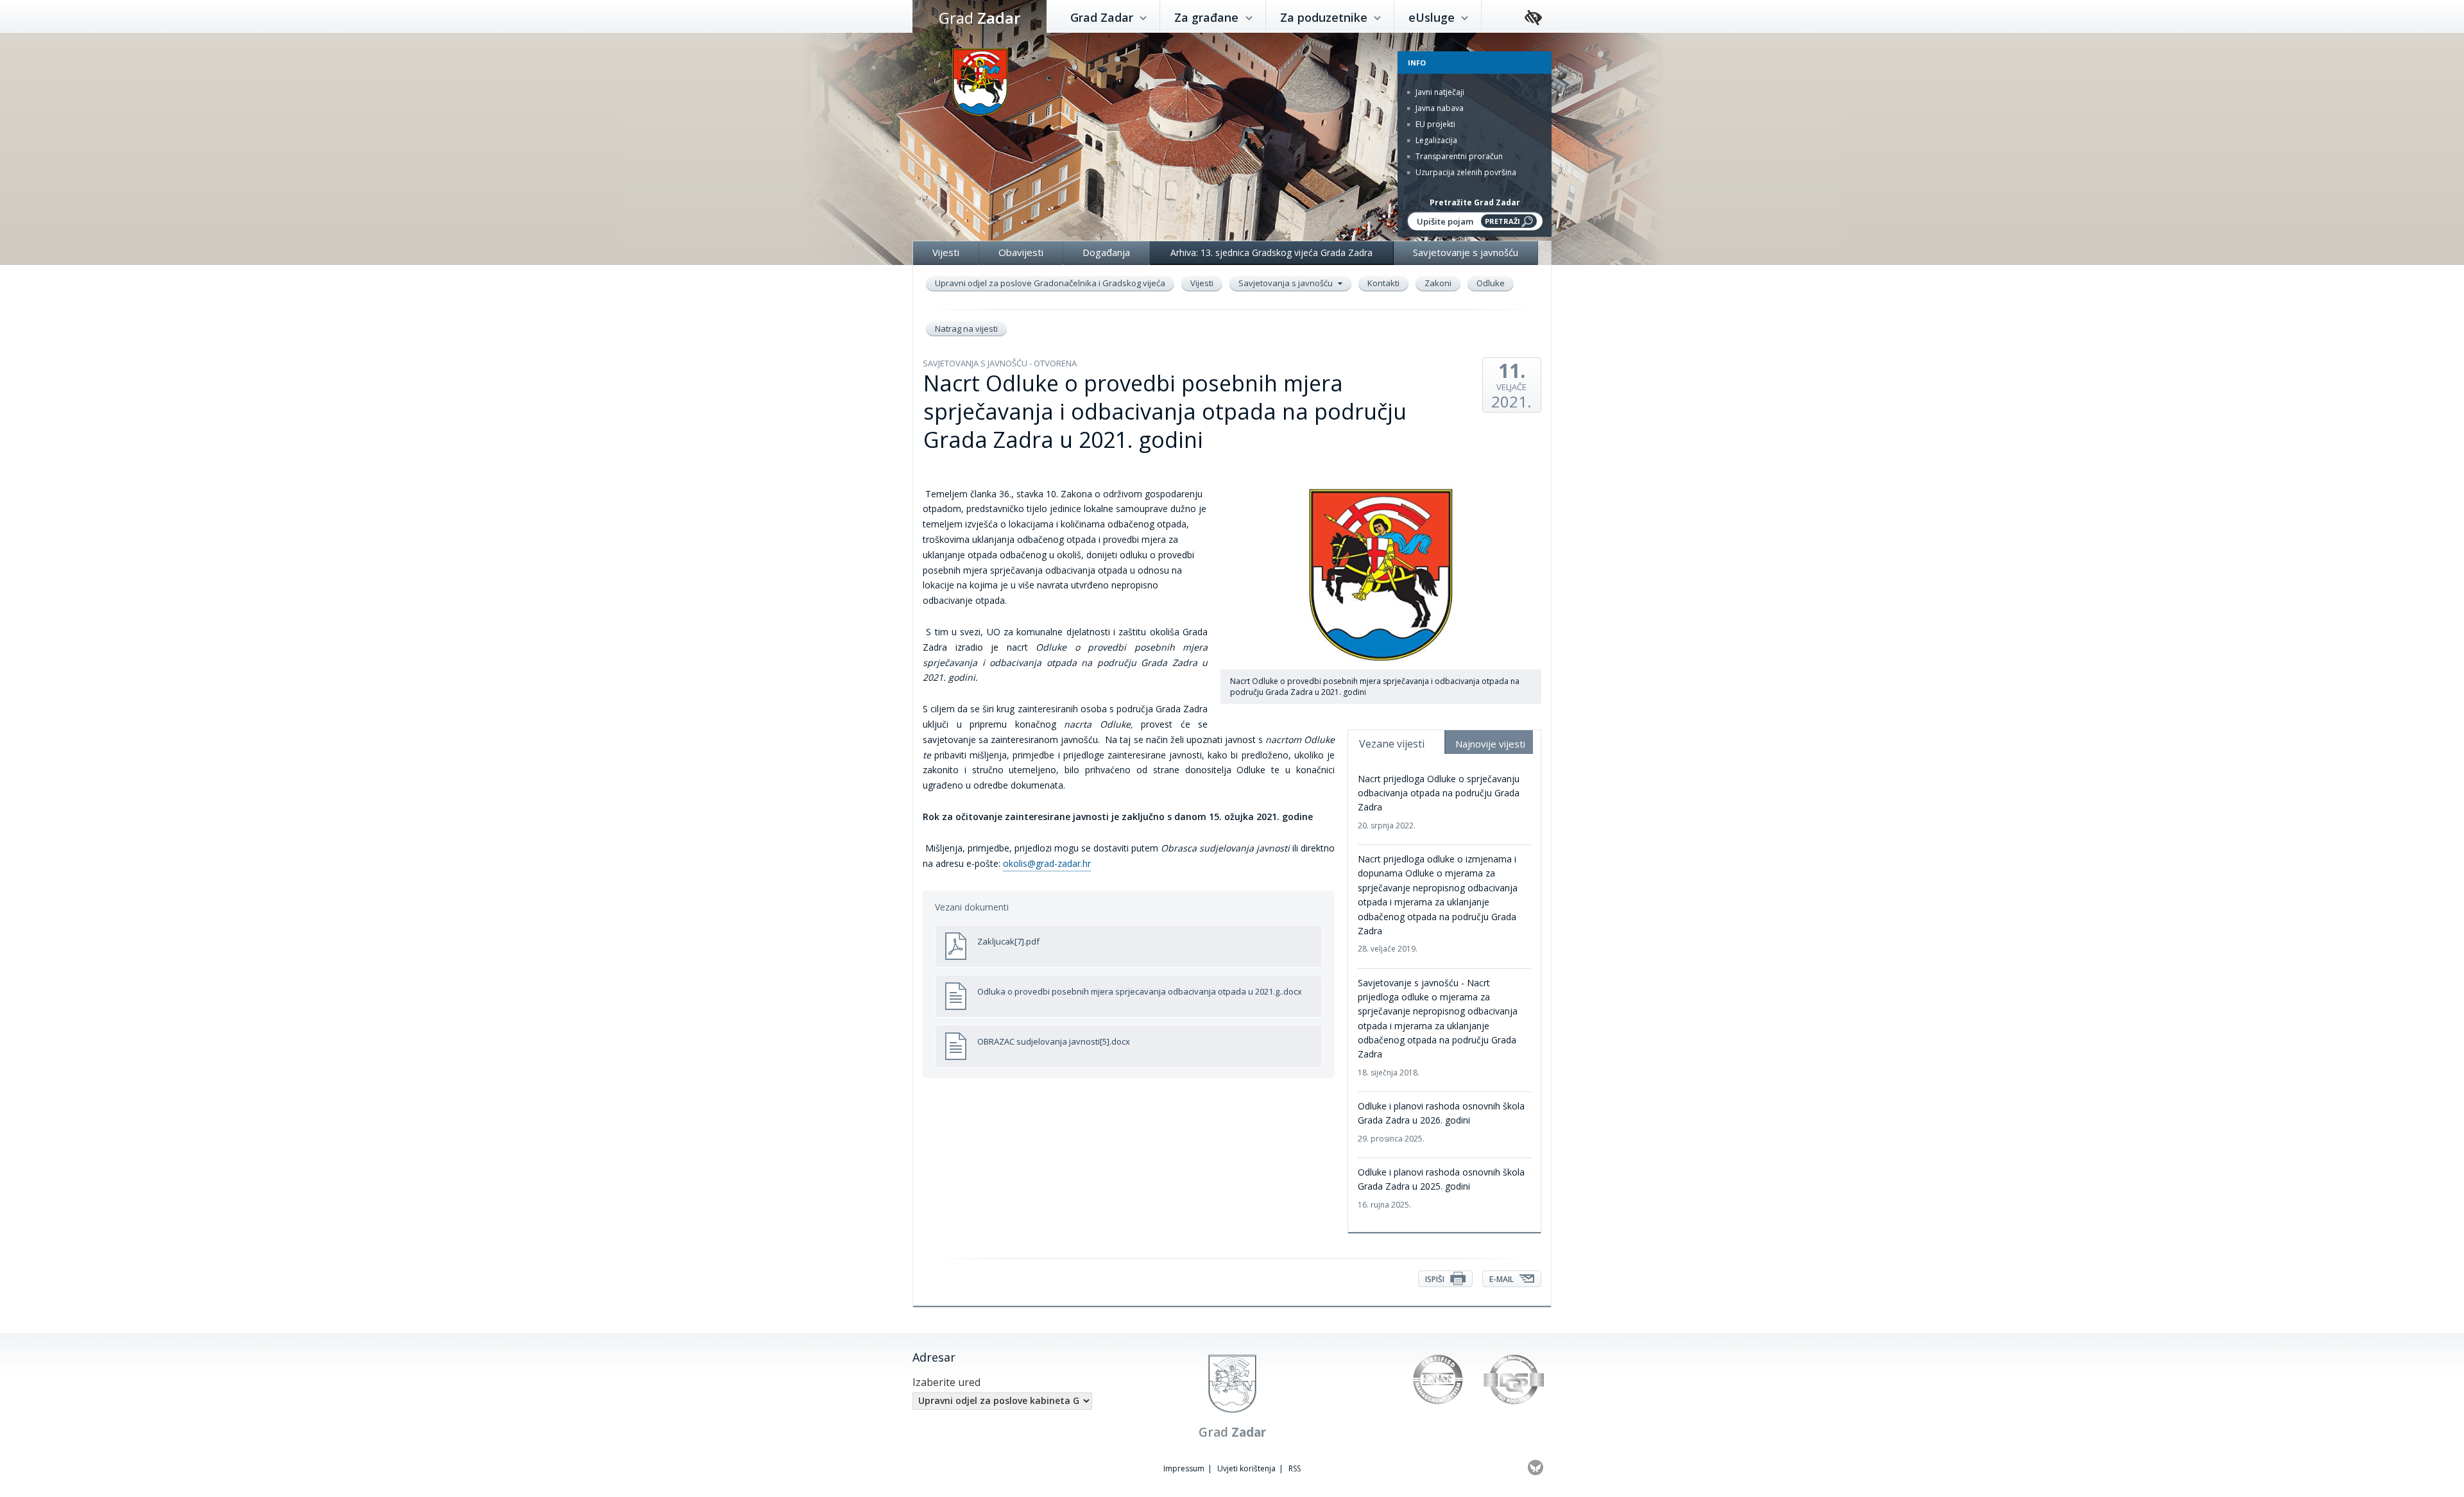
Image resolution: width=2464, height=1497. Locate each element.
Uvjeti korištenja (1246, 1468)
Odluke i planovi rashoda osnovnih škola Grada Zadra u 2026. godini (1441, 1122)
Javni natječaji (1439, 92)
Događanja (1106, 252)
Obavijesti (1021, 252)
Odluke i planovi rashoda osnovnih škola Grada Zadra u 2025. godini (1441, 1188)
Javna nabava (1439, 108)
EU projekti (1434, 124)
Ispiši (1436, 1279)
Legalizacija (1435, 140)
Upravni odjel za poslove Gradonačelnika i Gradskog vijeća (1050, 283)
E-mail (1502, 1279)
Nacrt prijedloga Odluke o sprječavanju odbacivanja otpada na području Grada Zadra (1439, 802)
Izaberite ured (946, 1382)
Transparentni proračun (1458, 156)
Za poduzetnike (1325, 17)
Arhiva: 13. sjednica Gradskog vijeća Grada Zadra (1271, 252)
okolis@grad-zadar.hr (1047, 863)
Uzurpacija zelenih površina (1465, 172)
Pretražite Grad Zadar (1475, 202)
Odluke (1491, 283)
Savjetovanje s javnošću (1466, 252)
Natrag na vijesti (966, 329)
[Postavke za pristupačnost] (1533, 18)
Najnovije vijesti (1490, 744)
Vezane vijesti (1392, 744)
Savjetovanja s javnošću (1287, 283)
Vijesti (946, 252)
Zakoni (1438, 283)
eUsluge (1433, 17)
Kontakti (1383, 283)
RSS (1295, 1468)
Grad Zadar (1103, 17)
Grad (980, 18)
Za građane (1208, 17)
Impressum (1184, 1468)
